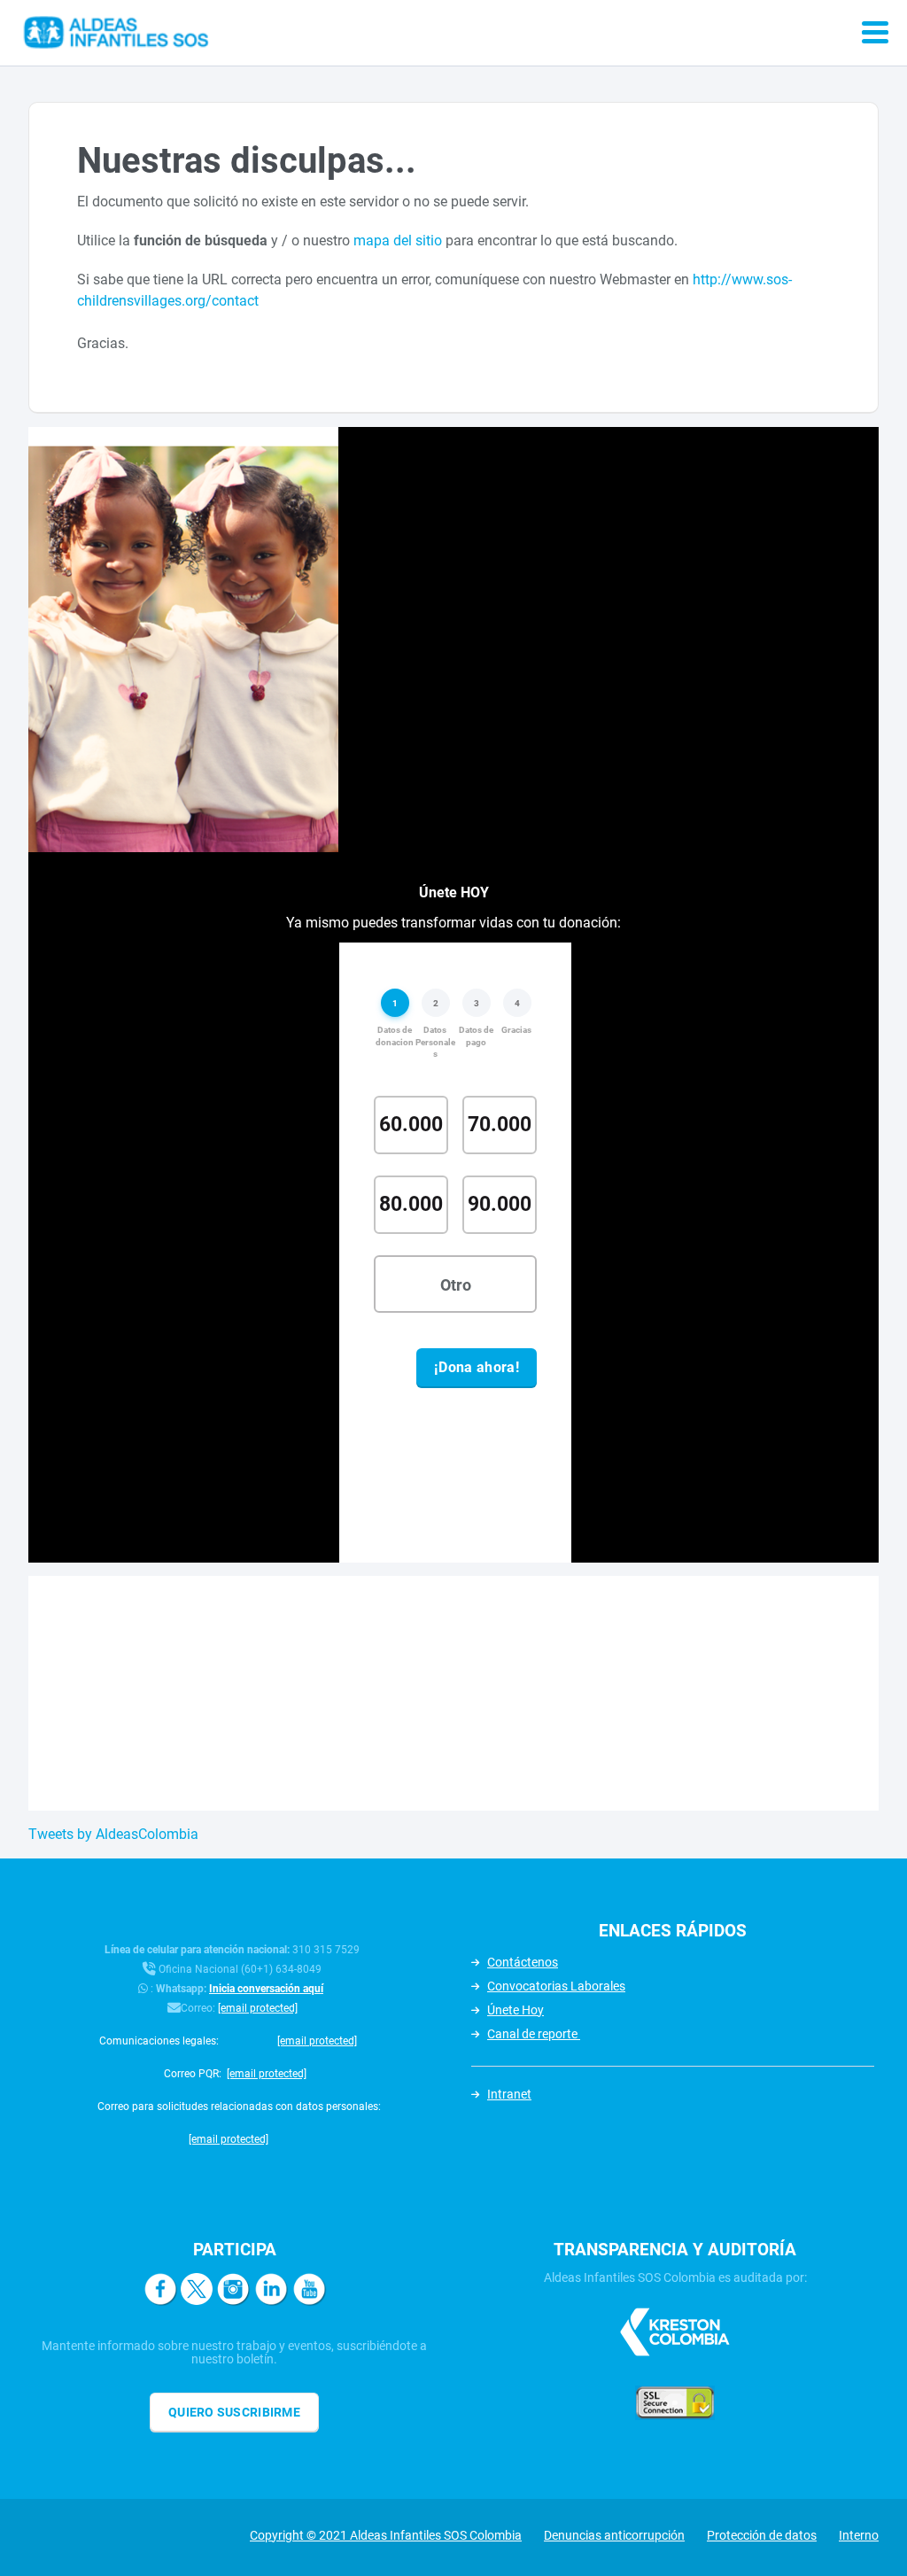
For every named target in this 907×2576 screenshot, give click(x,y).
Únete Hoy (516, 2010)
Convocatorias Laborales (556, 1986)
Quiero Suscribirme (234, 2412)
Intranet (509, 2094)
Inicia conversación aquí (266, 1989)
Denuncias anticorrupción (614, 2535)
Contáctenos (523, 1962)
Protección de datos (762, 2535)
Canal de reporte (534, 2034)
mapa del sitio (398, 241)
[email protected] (258, 2008)
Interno (859, 2535)
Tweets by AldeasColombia (113, 1834)
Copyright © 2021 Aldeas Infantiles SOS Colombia (386, 2535)
